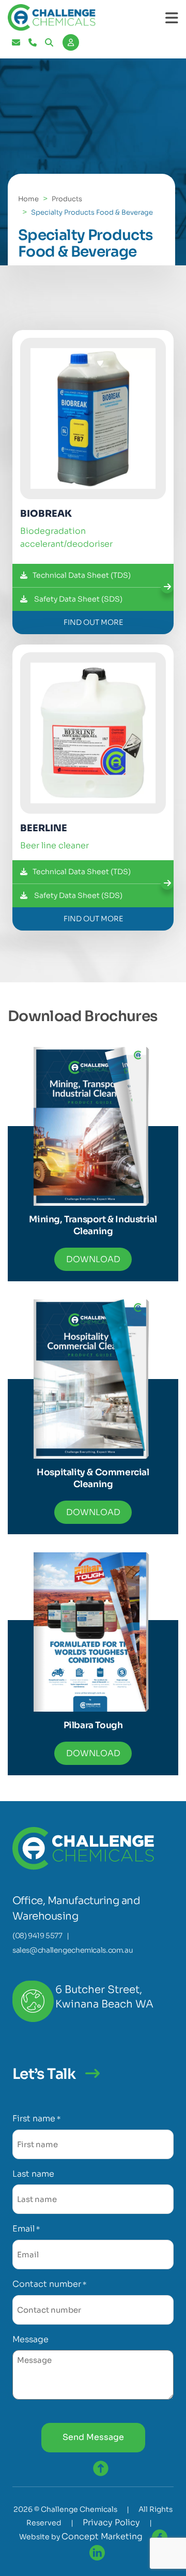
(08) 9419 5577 (37, 1936)
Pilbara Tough (93, 1725)
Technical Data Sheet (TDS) (82, 575)
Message (30, 2339)
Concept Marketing (102, 2536)
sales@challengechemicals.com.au (73, 1950)
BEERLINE (44, 828)
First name (36, 2118)
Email (26, 2229)
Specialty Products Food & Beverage (92, 212)
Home (28, 199)
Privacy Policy (111, 2522)
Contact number (49, 2284)
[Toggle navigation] (172, 18)
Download (93, 1259)
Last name (33, 2174)
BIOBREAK (46, 514)
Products (67, 199)
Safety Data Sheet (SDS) (78, 599)
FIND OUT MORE (93, 622)
